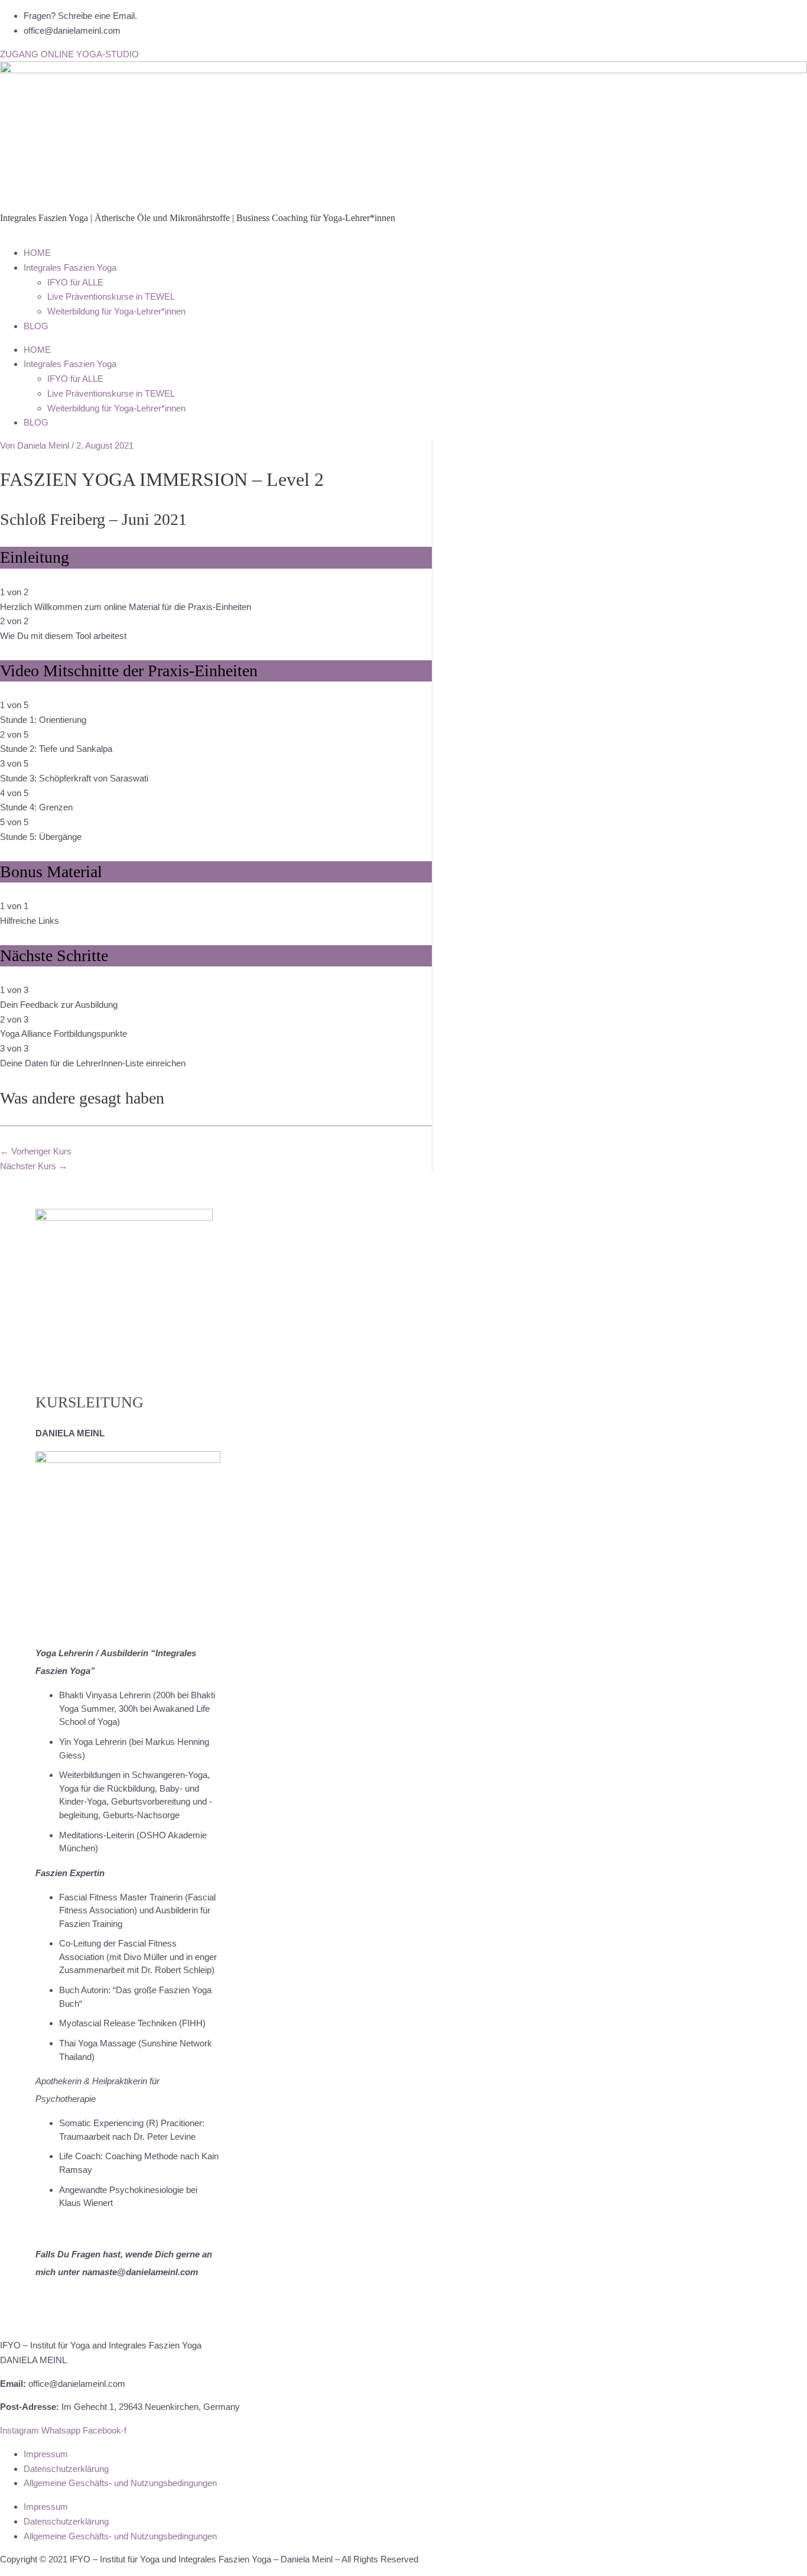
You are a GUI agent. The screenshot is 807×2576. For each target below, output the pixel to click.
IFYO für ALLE (75, 282)
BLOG (36, 326)
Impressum (46, 2454)
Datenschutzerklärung (66, 2469)
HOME (37, 253)
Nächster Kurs (34, 1166)
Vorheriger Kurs (36, 1151)
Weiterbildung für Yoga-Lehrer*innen (116, 311)
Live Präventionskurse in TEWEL (111, 296)
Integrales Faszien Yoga (70, 267)
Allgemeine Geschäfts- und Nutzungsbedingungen (120, 2483)
